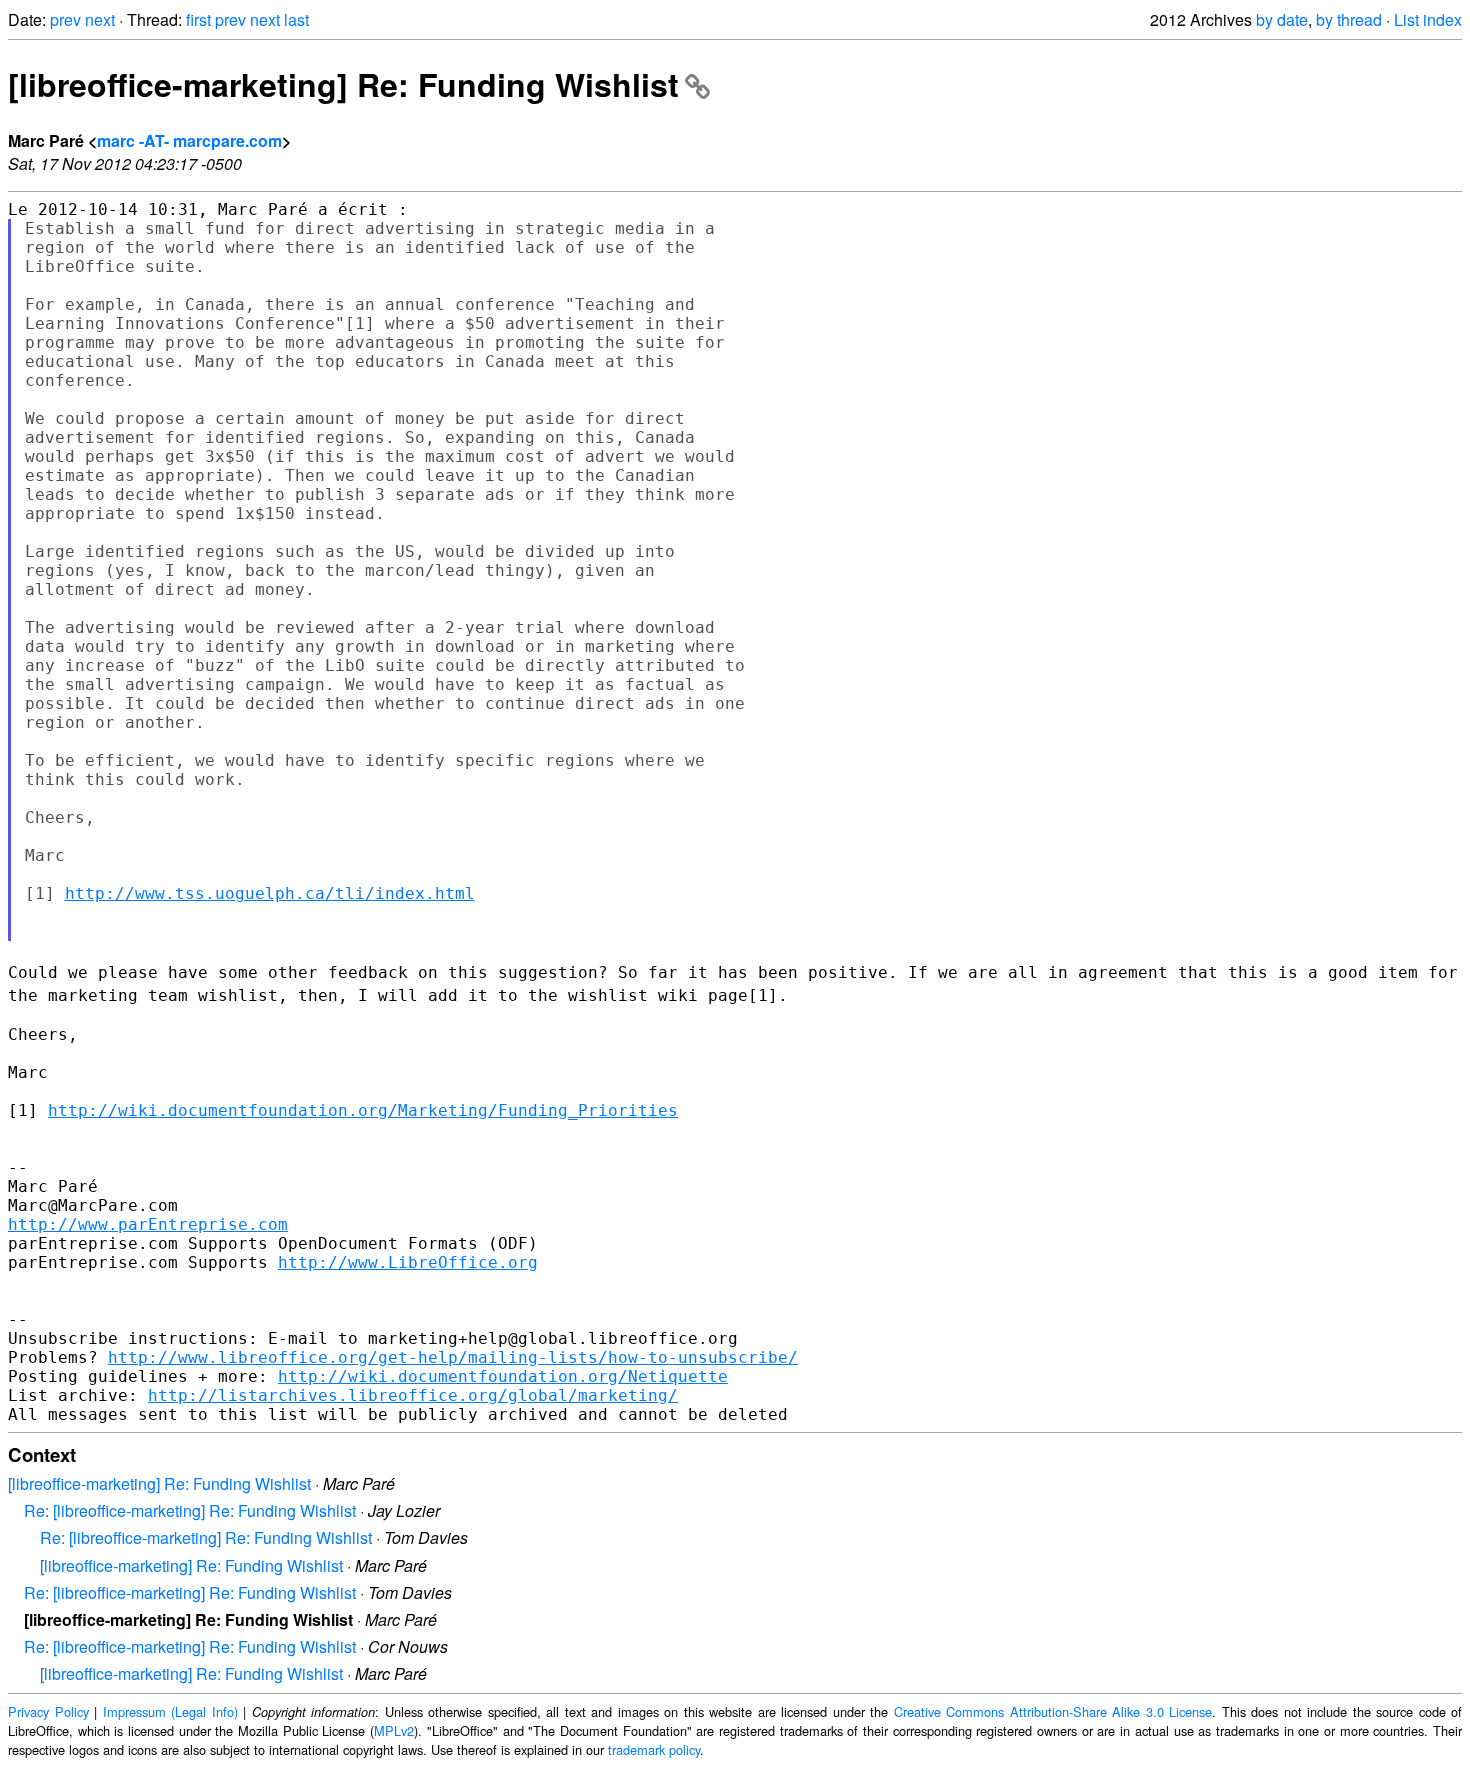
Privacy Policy (48, 1711)
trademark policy (654, 1749)
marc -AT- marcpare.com (189, 140)
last (296, 19)
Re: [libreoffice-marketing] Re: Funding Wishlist (190, 1510)
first (198, 19)
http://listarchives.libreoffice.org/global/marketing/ (413, 1395)
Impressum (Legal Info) (170, 1711)
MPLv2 (394, 1730)
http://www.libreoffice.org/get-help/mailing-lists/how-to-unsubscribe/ (453, 1357)
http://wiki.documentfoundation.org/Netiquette (503, 1376)
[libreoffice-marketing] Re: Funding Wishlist (343, 84)
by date (1282, 19)
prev (65, 19)
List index (1428, 19)
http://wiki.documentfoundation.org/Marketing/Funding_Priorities (363, 1110)
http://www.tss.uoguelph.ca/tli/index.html (270, 893)
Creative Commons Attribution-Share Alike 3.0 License (1053, 1711)
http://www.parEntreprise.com (148, 1224)
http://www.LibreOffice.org (408, 1262)
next (100, 19)
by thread (1349, 19)
